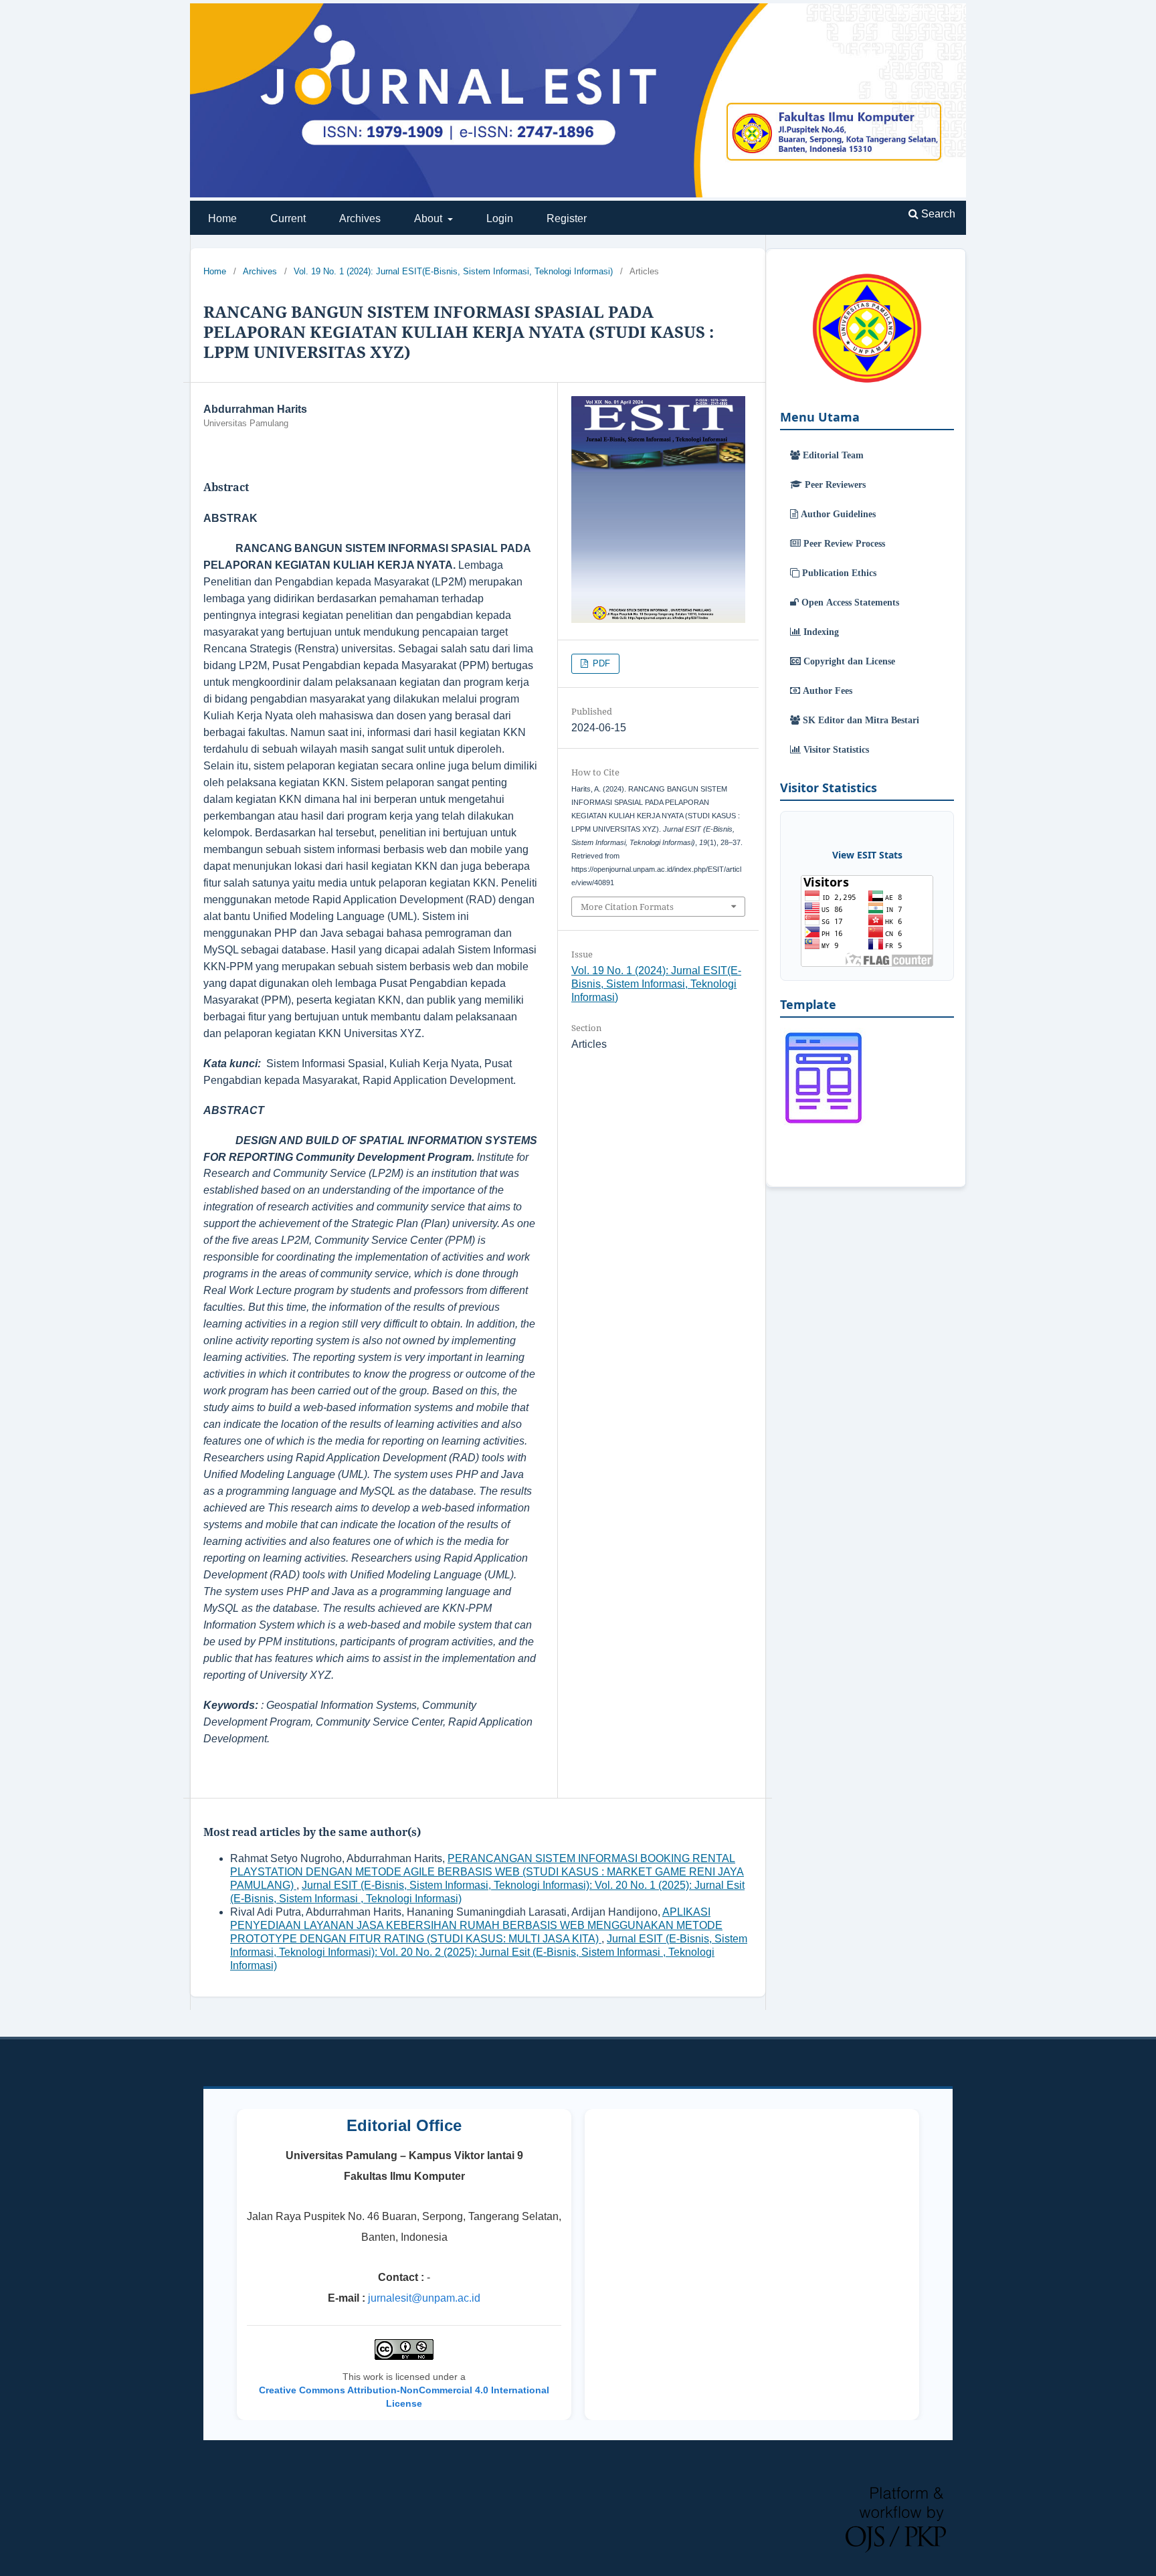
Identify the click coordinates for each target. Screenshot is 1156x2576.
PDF (600, 663)
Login (500, 218)
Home (222, 218)
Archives (360, 218)
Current (288, 218)
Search (937, 214)
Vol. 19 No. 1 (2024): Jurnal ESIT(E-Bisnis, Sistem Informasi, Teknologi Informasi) (453, 271)
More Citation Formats (627, 907)
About (429, 218)
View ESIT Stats (867, 855)
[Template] (824, 1124)
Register (567, 218)
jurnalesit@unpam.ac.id (424, 2298)
